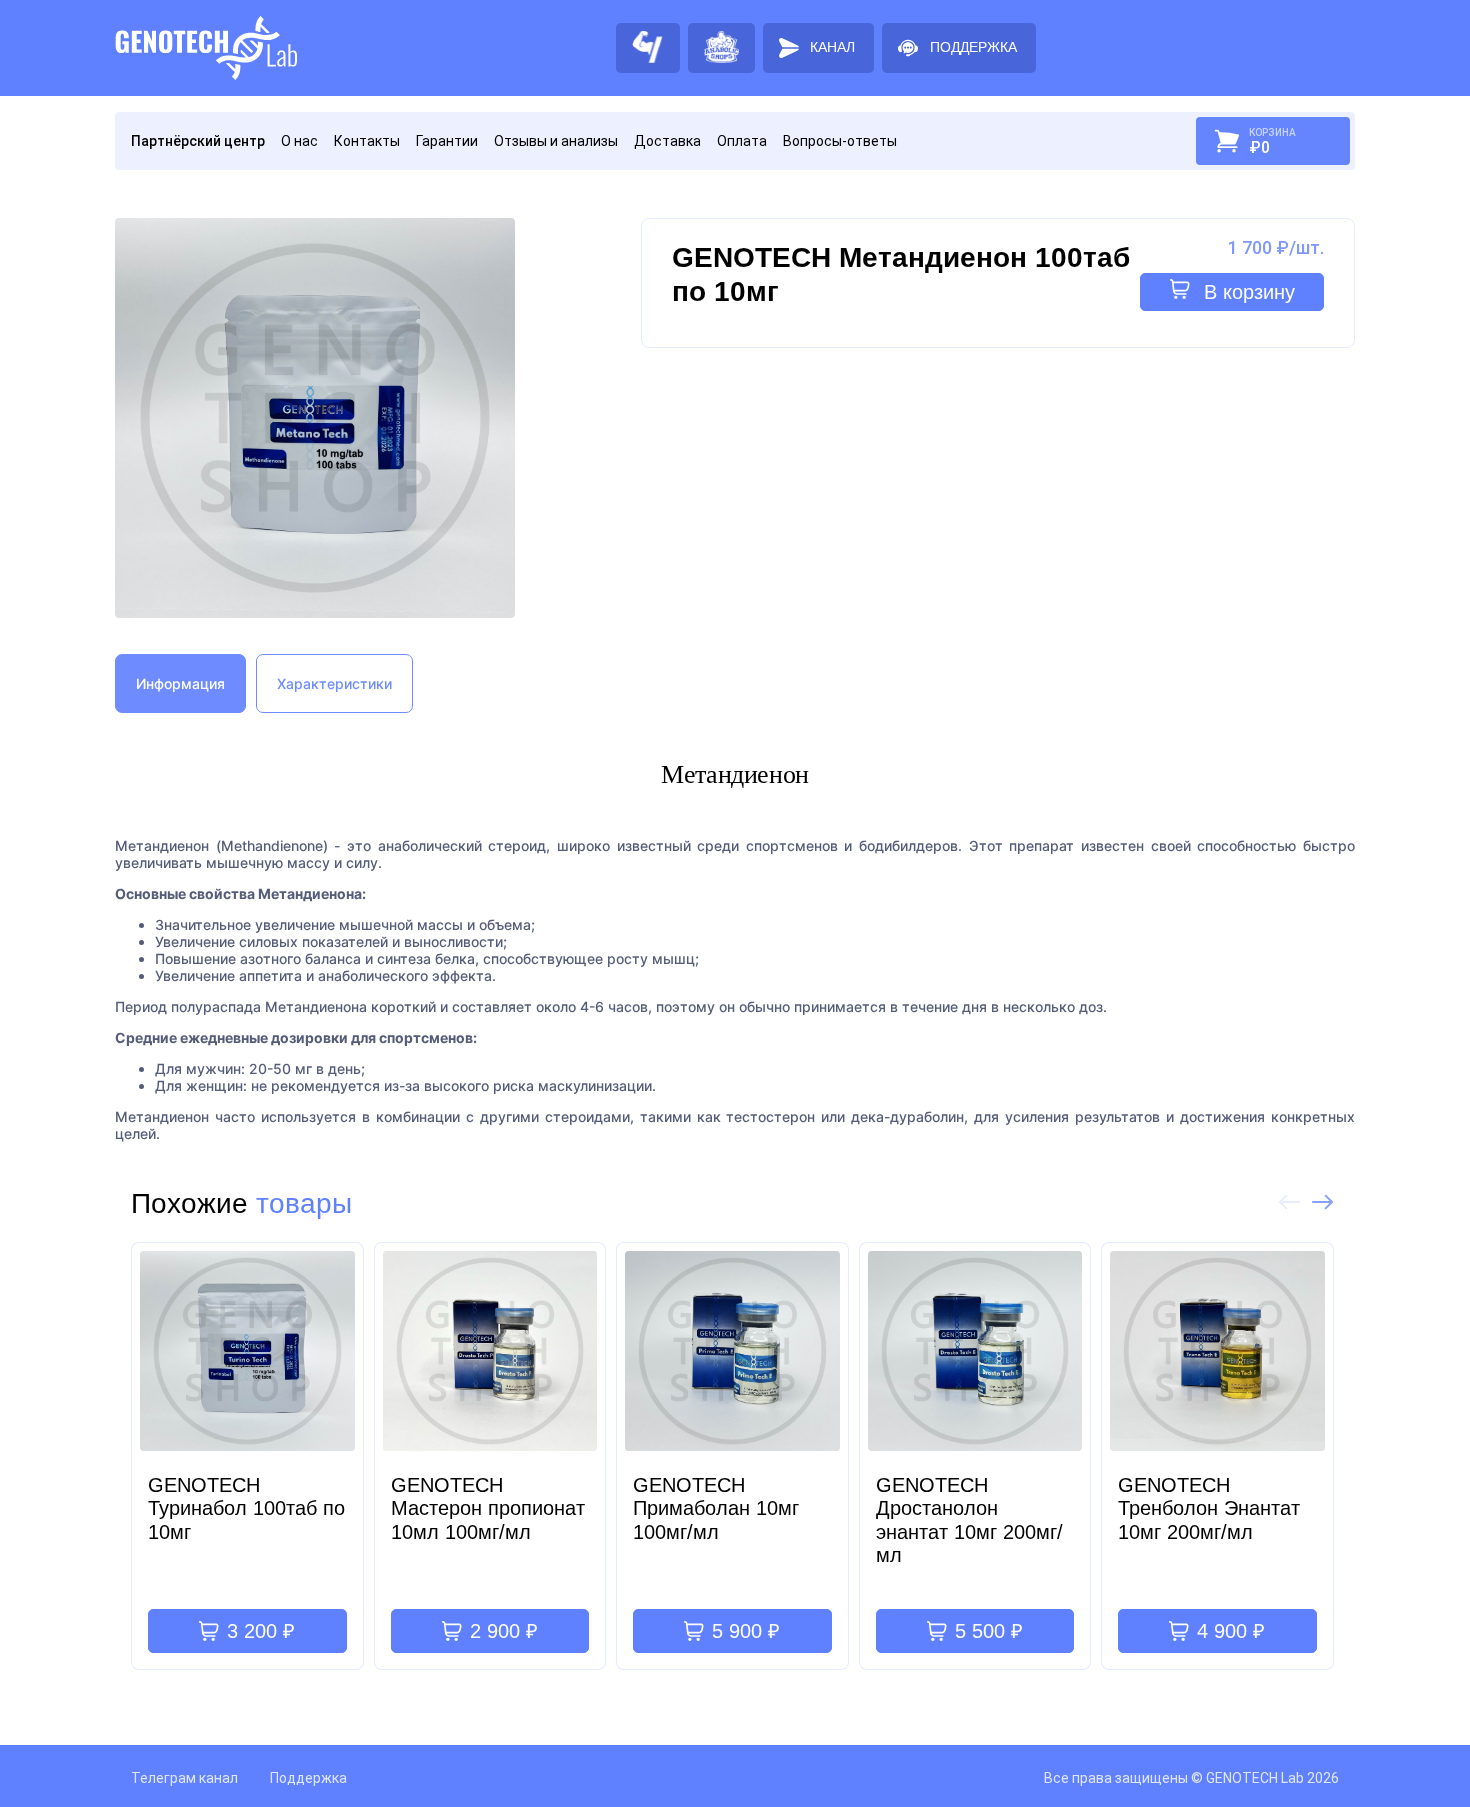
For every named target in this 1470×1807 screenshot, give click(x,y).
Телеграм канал (184, 1778)
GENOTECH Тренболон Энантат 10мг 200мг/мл (1209, 1508)
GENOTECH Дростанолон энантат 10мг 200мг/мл (969, 1520)
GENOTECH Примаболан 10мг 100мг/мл (716, 1508)
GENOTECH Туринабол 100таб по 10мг (246, 1508)
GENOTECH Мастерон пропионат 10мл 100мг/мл (488, 1508)
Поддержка (308, 1778)
